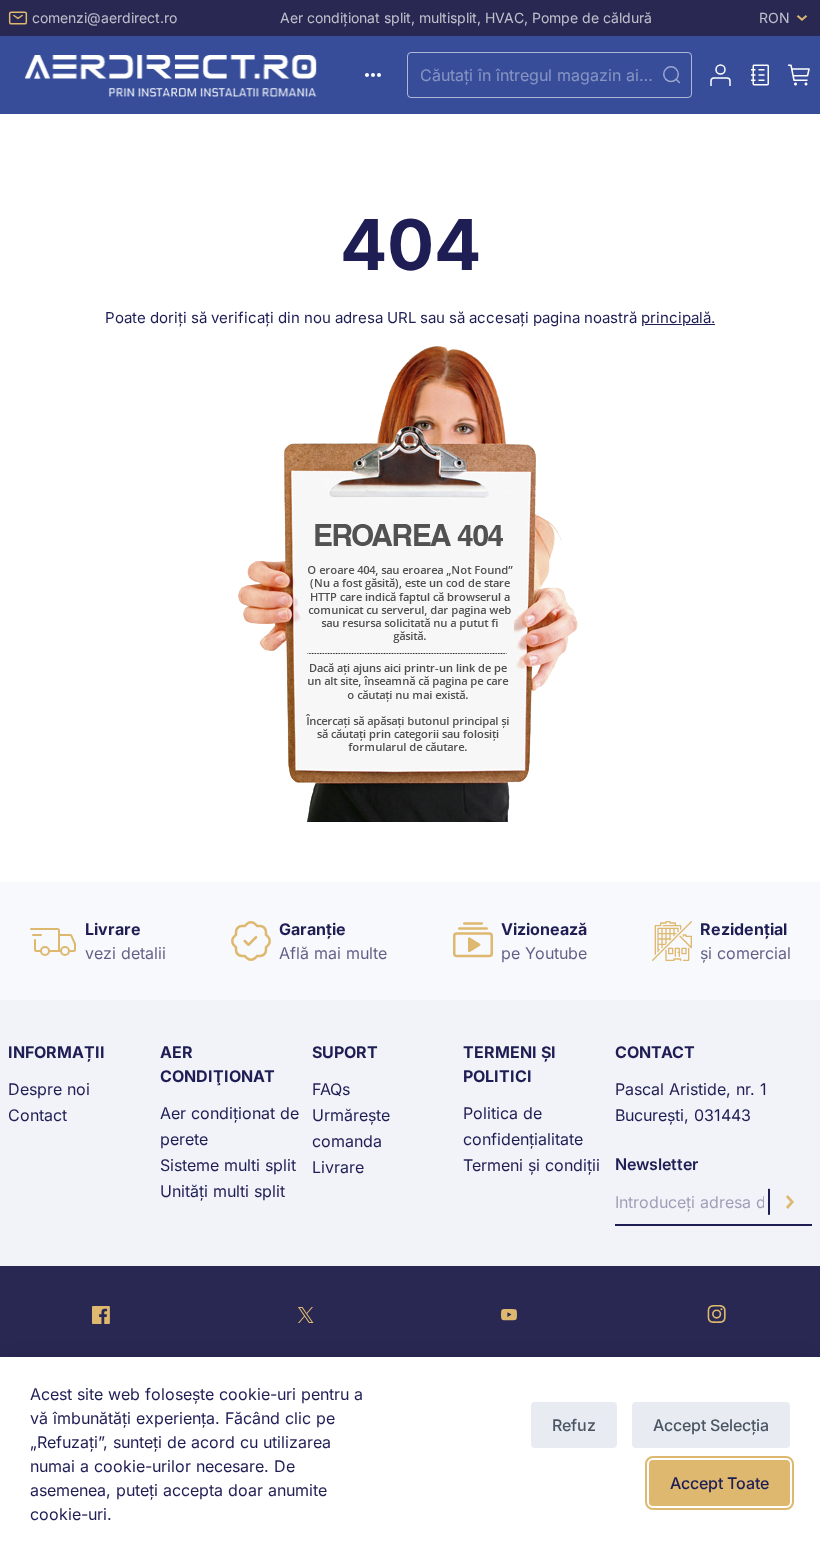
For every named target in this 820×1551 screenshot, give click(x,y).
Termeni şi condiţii (531, 1165)
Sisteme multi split (228, 1165)
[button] (785, 18)
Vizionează (544, 929)
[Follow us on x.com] (305, 1314)
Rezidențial (743, 929)
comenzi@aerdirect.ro (104, 17)
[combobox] (549, 75)
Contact (37, 1115)
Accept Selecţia (711, 1425)
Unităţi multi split (222, 1191)
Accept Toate (719, 1483)
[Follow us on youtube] (509, 1314)
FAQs (331, 1089)
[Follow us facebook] (101, 1314)
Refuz (574, 1425)
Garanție (312, 929)
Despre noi (49, 1089)
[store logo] (173, 75)
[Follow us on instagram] (716, 1314)
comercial (754, 953)
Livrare (113, 929)
